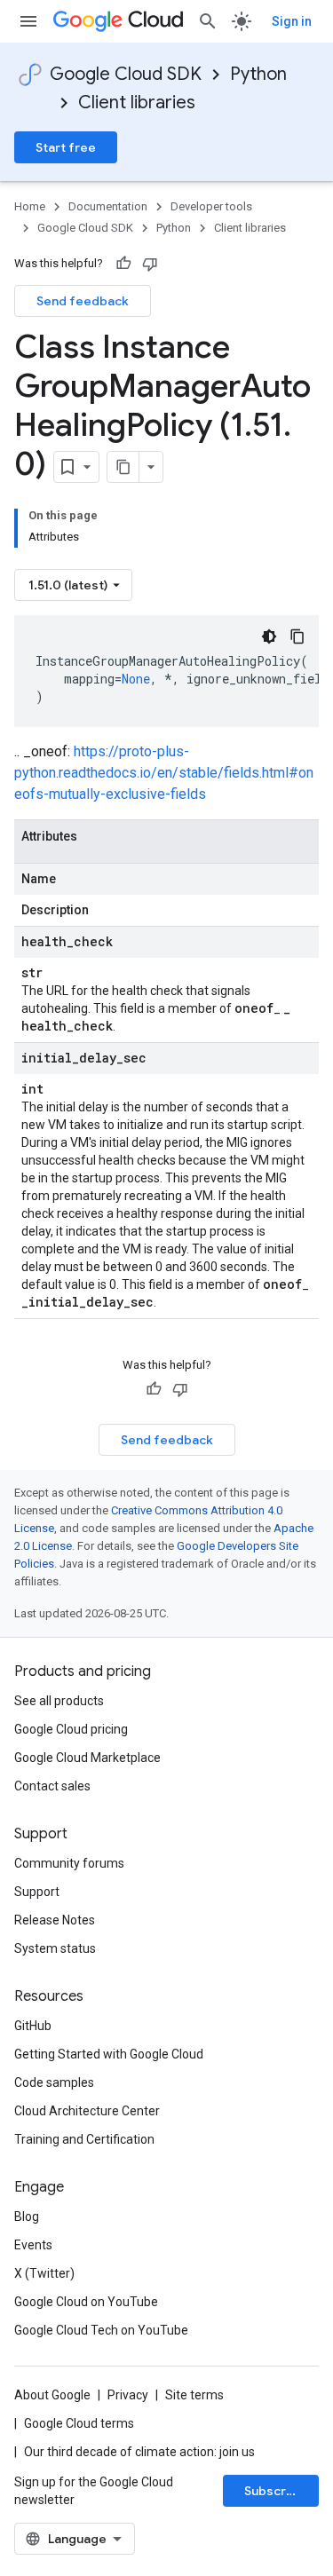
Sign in (292, 21)
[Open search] (208, 21)
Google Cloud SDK (126, 74)
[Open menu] (28, 21)
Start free (66, 147)
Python (258, 74)
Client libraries (137, 103)
